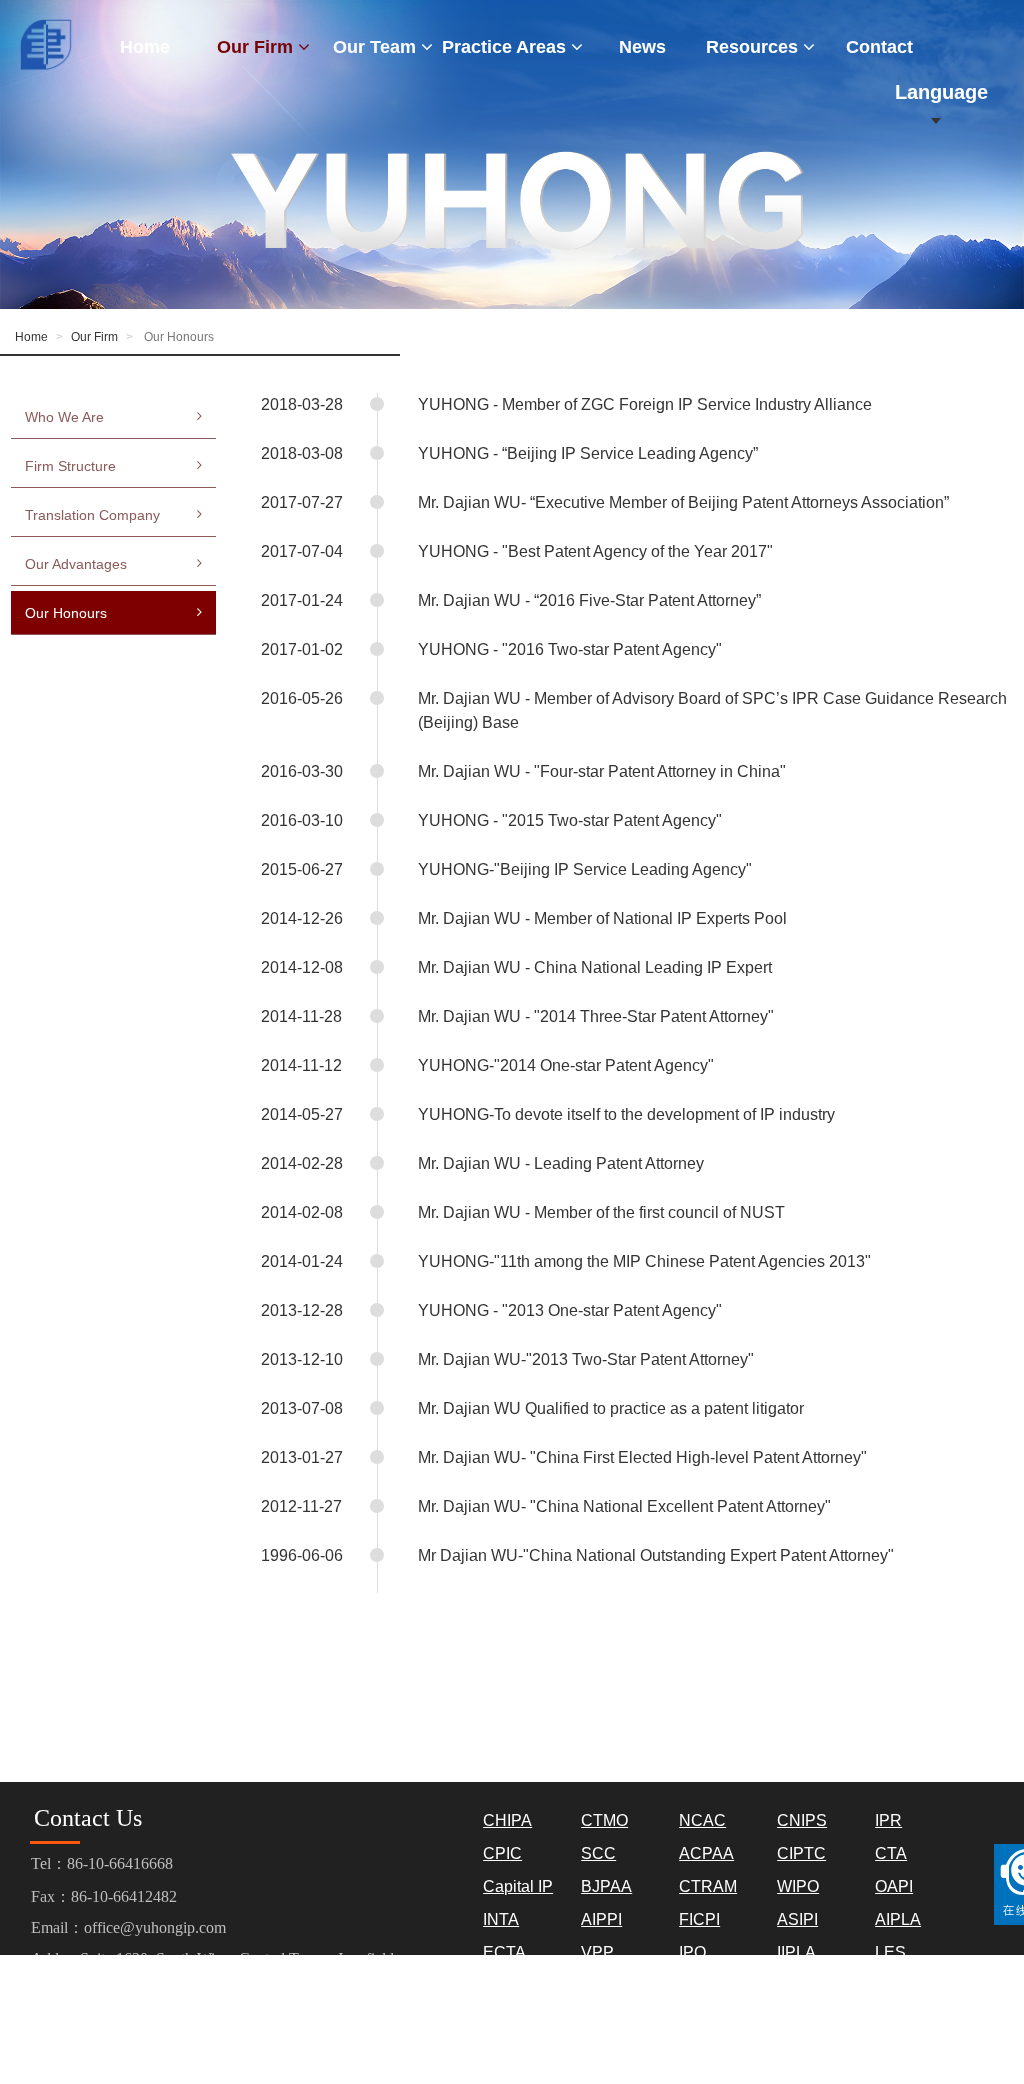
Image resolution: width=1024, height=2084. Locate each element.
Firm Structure (70, 466)
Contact (879, 47)
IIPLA (796, 1952)
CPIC (502, 1853)
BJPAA (606, 1886)
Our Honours (66, 613)
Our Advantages (76, 564)
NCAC (702, 1820)
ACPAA (706, 1853)
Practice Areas (506, 47)
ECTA (504, 1952)
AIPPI (601, 1919)
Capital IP (518, 1886)
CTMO (604, 1820)
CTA (891, 1853)
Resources (754, 47)
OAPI (894, 1886)
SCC (598, 1853)
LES (890, 1952)
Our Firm (257, 47)
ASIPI (797, 1919)
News (642, 47)
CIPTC (801, 1853)
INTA (501, 1919)
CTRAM (708, 1886)
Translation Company (92, 515)
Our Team (377, 47)
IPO (692, 1952)
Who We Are (64, 417)
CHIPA (507, 1820)
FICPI (699, 1919)
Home (145, 47)
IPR (888, 1820)
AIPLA (898, 1919)
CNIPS (802, 1820)
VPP (597, 1952)
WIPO (798, 1886)
